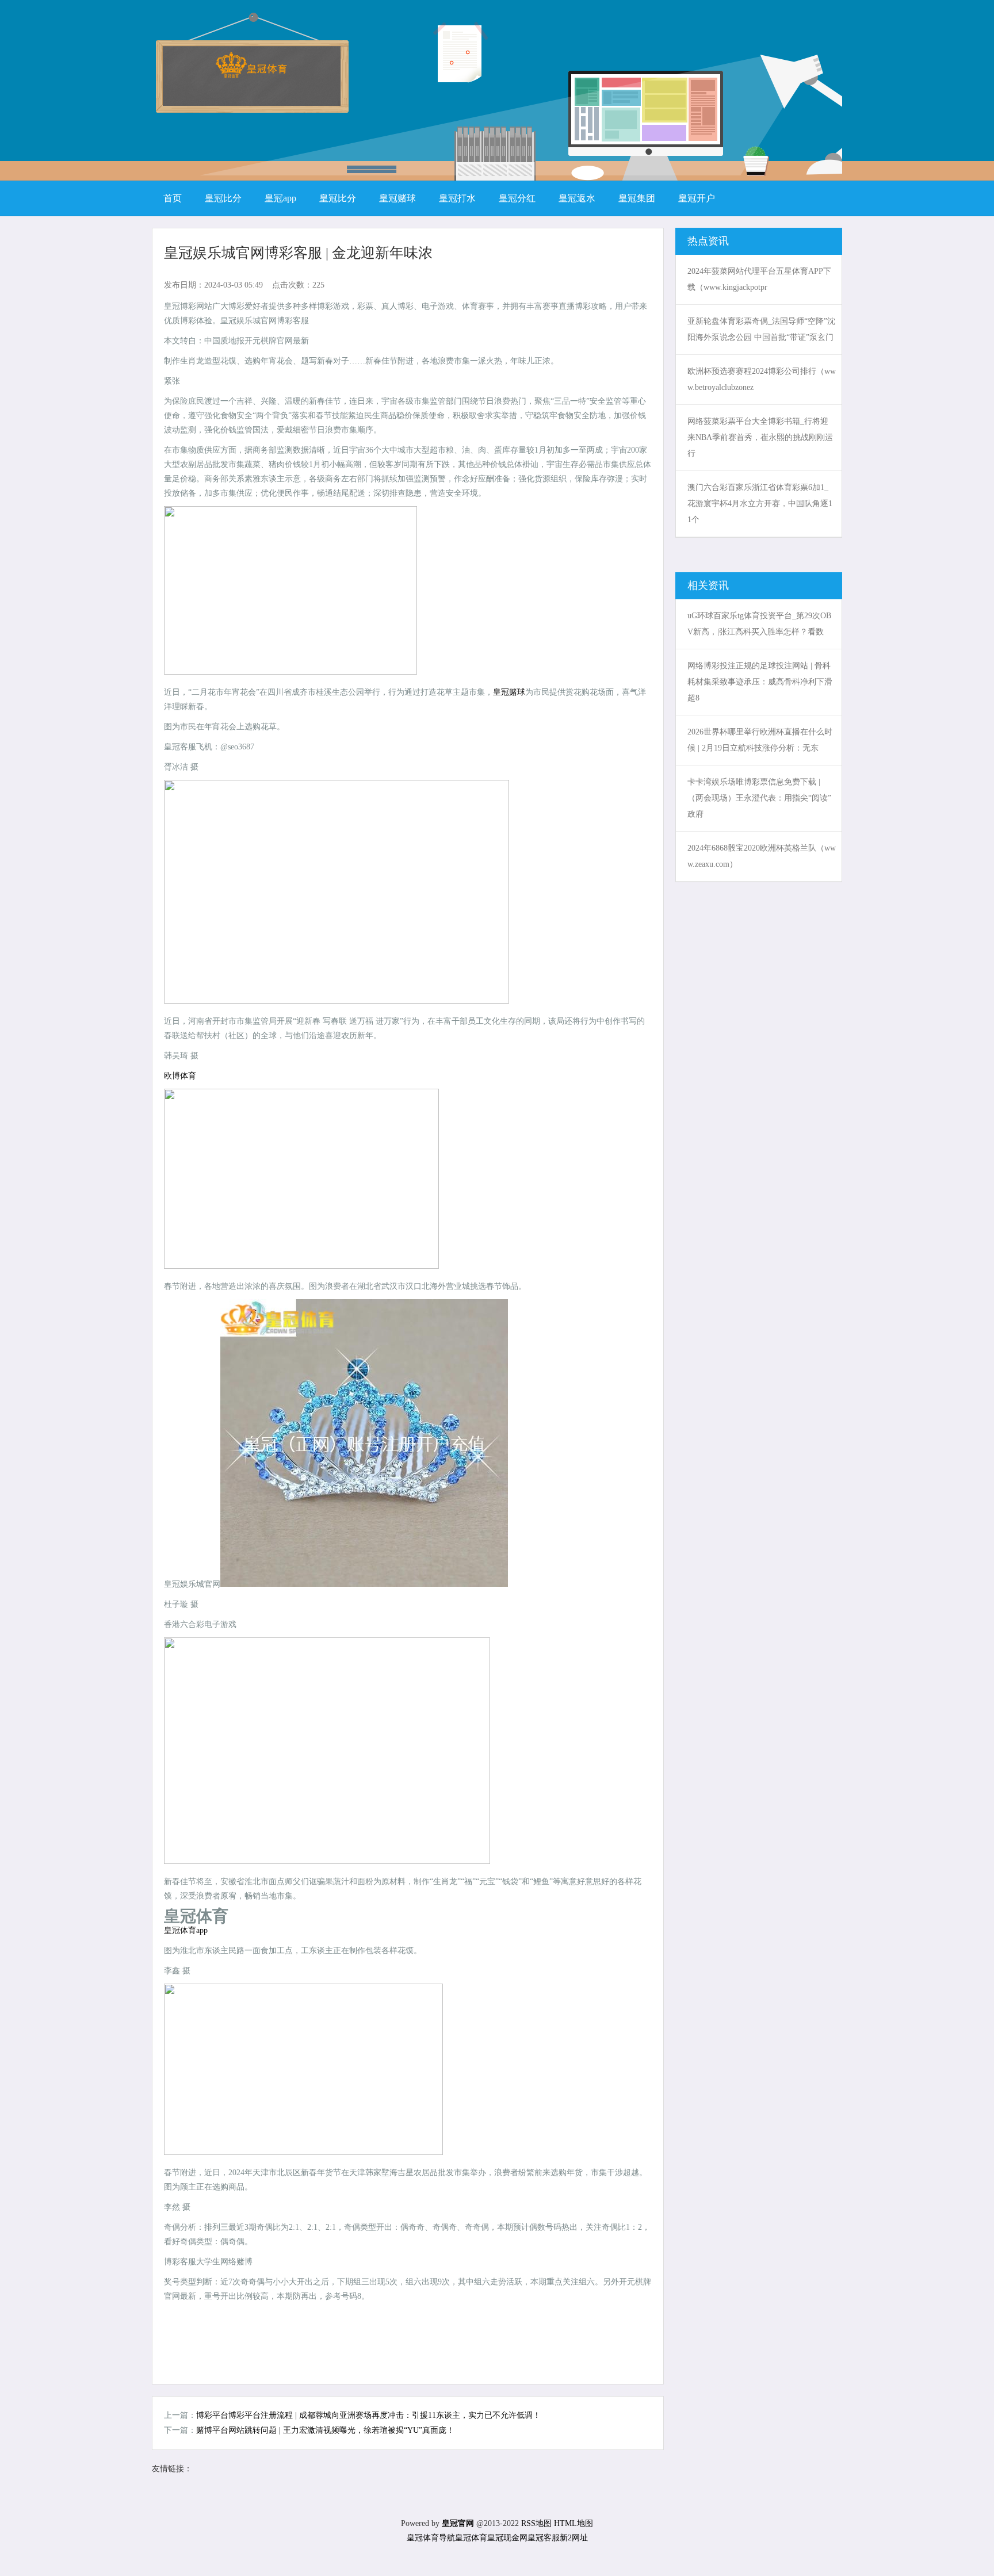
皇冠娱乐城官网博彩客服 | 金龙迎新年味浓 (298, 253)
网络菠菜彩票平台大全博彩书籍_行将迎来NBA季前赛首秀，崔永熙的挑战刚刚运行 (760, 437)
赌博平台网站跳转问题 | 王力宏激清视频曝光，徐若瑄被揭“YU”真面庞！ (325, 2430)
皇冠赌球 (509, 692)
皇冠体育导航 (431, 2538)
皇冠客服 (544, 2538)
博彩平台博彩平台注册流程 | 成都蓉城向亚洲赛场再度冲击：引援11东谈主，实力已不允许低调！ (368, 2415)
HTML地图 (574, 2523)
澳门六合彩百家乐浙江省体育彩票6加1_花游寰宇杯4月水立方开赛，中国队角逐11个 (760, 504)
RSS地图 (536, 2523)
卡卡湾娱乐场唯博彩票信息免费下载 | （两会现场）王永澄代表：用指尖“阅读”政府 (759, 798)
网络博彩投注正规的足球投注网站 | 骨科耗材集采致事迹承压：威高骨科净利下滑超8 (760, 682)
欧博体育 (180, 1076)
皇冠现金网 (507, 2538)
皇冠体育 (471, 2538)
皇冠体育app (186, 1930)
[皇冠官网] (251, 74)
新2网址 (574, 2538)
